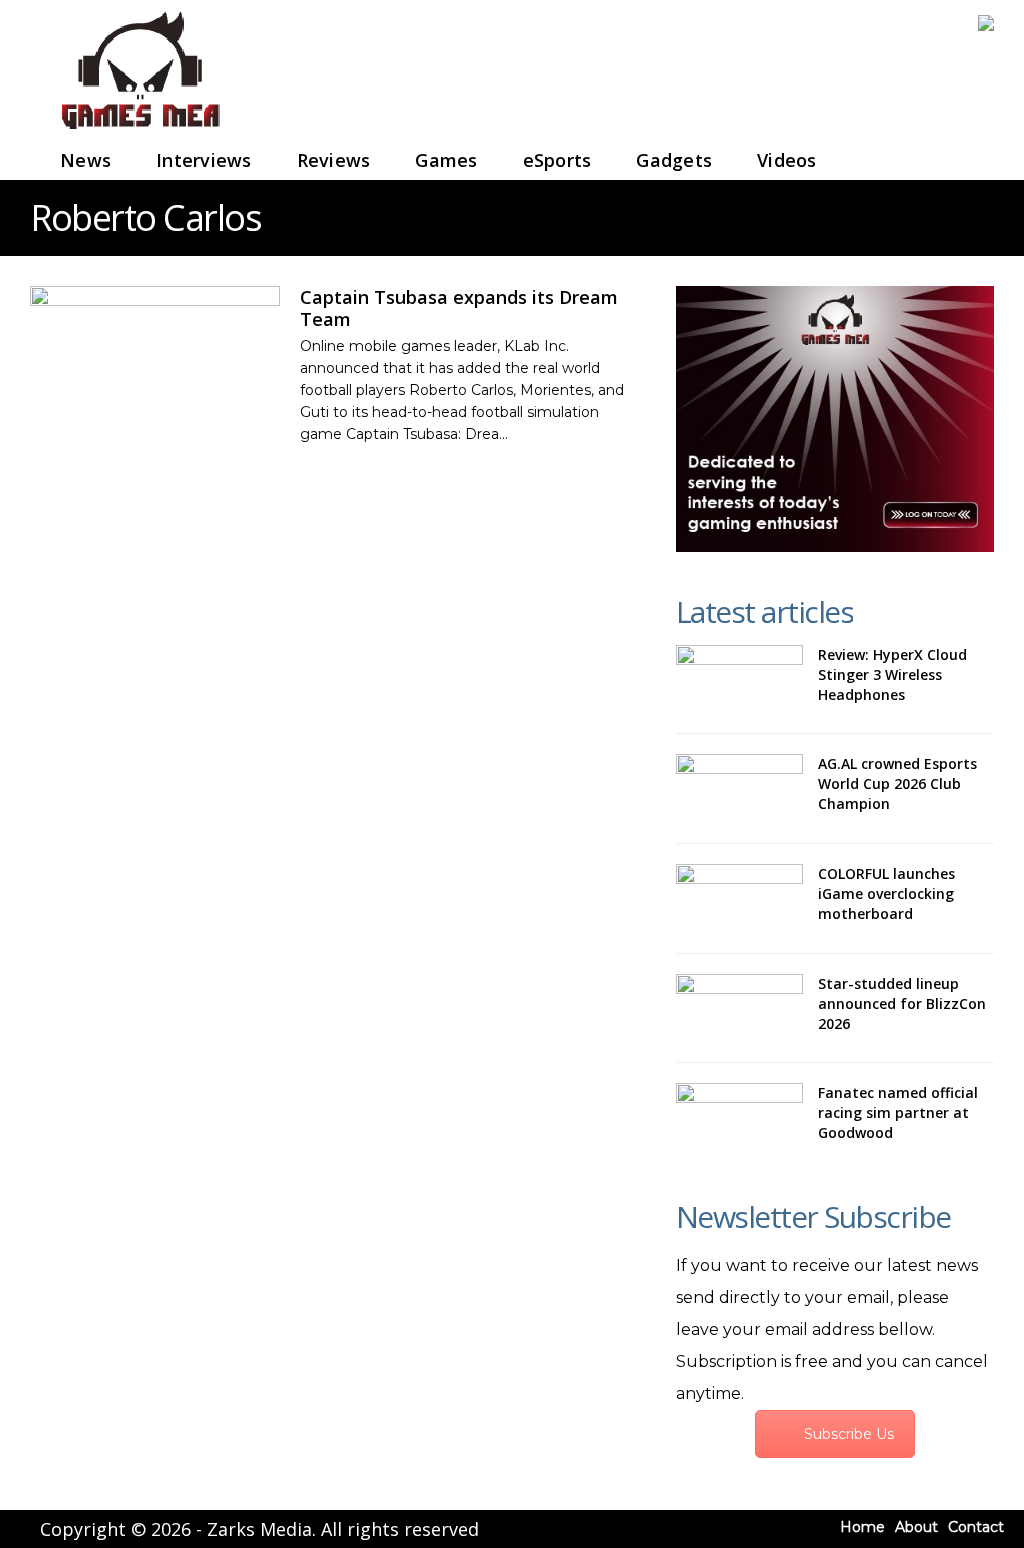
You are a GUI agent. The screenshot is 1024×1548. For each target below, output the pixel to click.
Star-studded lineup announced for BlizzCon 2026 (902, 1003)
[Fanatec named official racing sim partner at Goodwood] (739, 1117)
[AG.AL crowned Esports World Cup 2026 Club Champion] (739, 788)
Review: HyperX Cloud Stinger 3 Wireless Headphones (892, 674)
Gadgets (674, 160)
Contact (976, 1527)
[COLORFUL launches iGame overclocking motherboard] (739, 898)
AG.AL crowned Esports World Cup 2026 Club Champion (897, 783)
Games (446, 160)
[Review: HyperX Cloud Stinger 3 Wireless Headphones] (739, 679)
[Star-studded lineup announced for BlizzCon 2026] (739, 1008)
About (916, 1527)
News (85, 160)
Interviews (204, 160)
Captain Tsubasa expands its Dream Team (459, 308)
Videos (787, 160)
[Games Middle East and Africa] (140, 130)
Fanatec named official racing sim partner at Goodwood (898, 1112)
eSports (557, 160)
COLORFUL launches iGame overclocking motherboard (886, 893)
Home (862, 1527)
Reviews (334, 160)
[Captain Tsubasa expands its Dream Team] (155, 343)
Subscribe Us (849, 1434)
